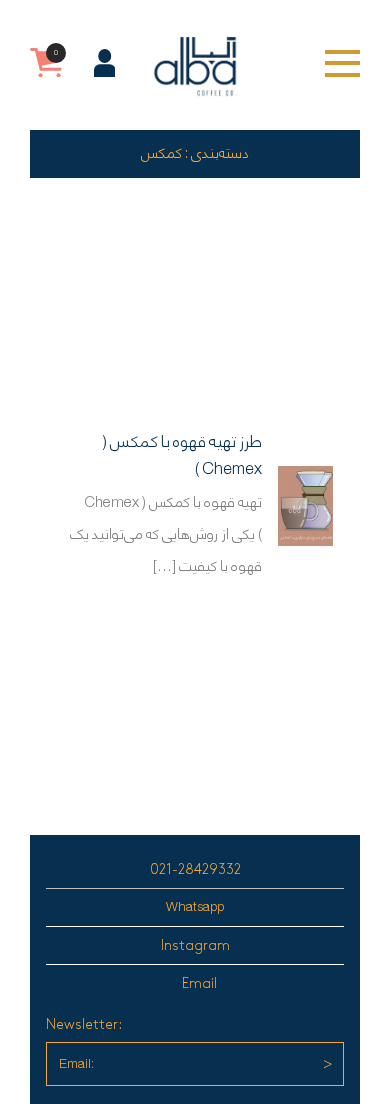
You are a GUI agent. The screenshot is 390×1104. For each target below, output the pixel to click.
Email (199, 983)
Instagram (195, 945)
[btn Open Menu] (342, 63)
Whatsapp (195, 907)
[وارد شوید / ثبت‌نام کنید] (104, 63)
